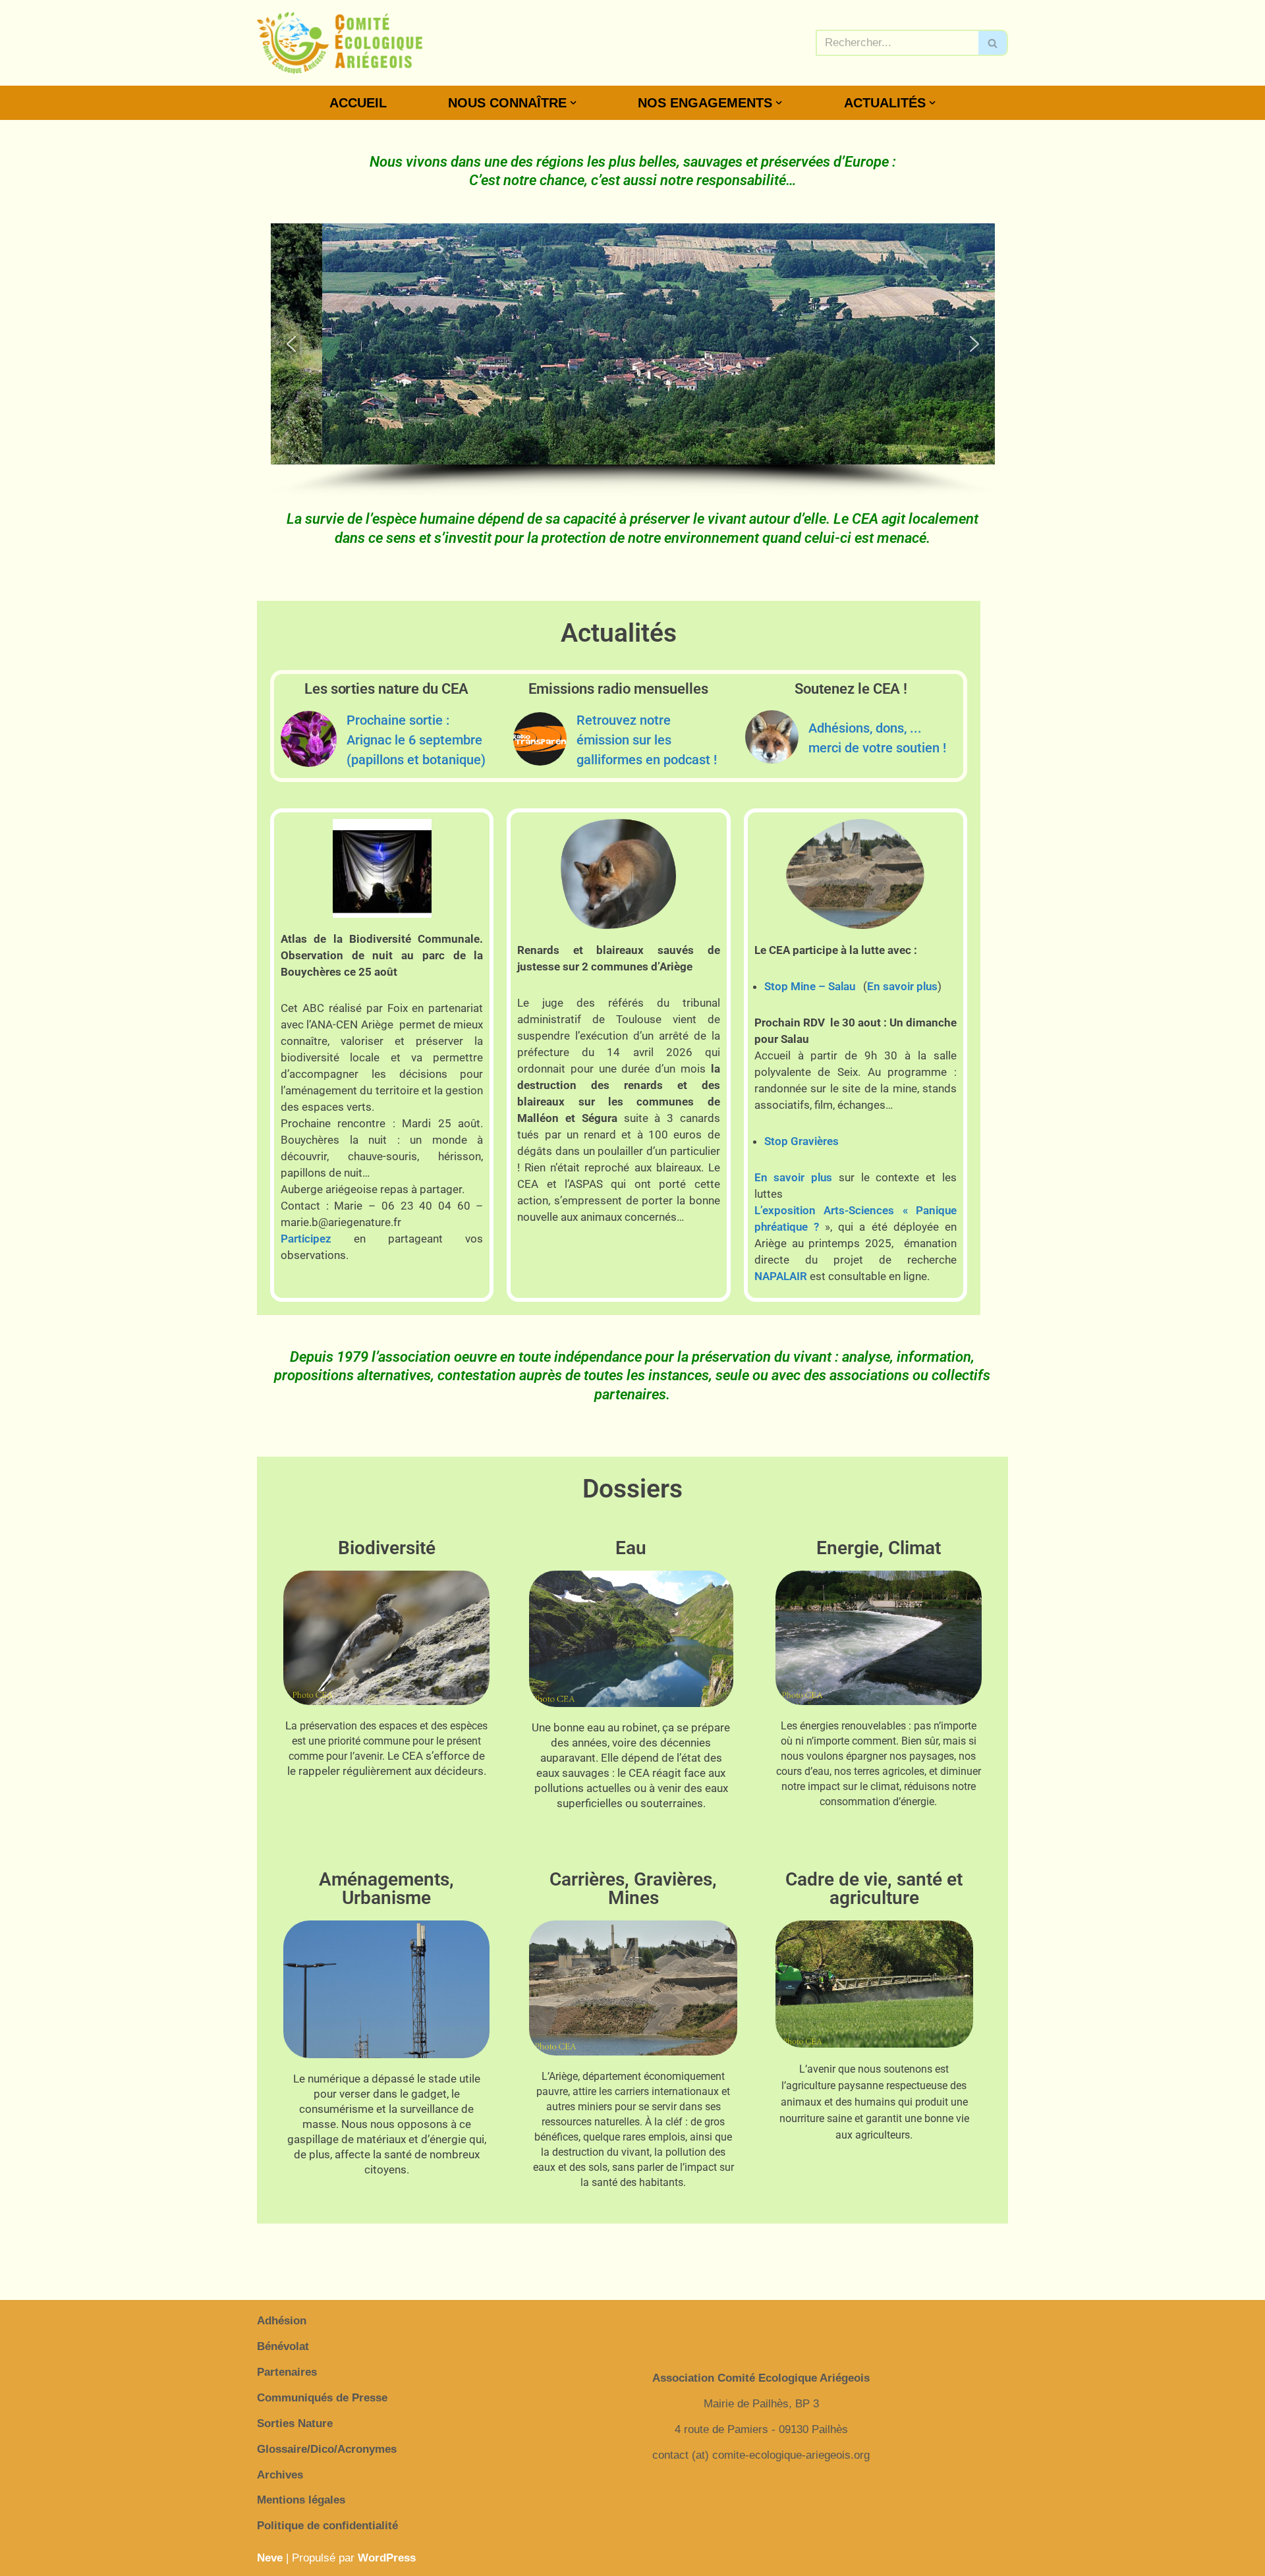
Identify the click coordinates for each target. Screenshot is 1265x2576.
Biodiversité (387, 1548)
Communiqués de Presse (322, 2398)
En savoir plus (902, 986)
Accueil (358, 103)
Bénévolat (283, 2346)
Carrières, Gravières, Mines (633, 1889)
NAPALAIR (781, 1276)
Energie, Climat (879, 1548)
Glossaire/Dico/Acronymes (327, 2449)
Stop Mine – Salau (810, 986)
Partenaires (287, 2372)
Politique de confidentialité (327, 2526)
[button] (573, 103)
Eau (631, 1548)
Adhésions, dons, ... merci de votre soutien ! (877, 738)
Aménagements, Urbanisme (386, 1889)
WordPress (387, 2558)
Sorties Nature (295, 2423)
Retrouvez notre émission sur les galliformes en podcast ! (647, 740)
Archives (280, 2475)
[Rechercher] (993, 43)
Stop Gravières (801, 1141)
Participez (306, 1239)
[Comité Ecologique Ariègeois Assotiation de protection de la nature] (340, 43)
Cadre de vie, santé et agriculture (874, 1889)
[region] (633, 360)
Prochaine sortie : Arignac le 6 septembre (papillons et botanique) (416, 740)
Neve (270, 2558)
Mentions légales (301, 2500)
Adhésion (282, 2321)
